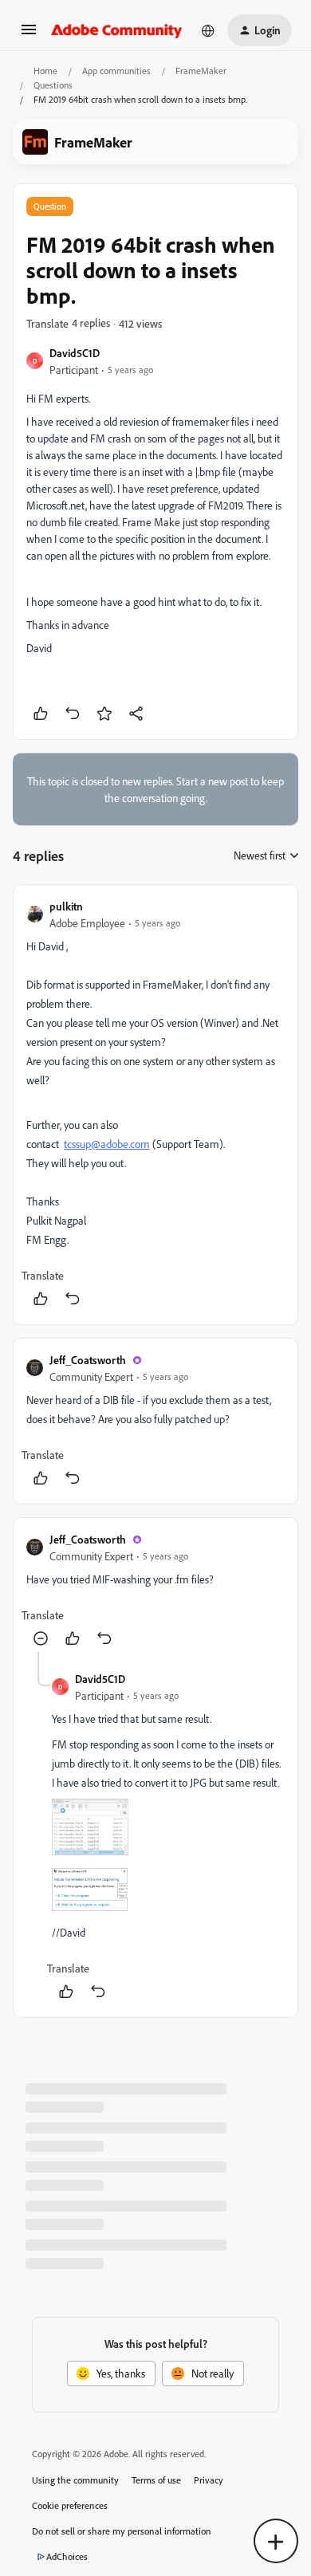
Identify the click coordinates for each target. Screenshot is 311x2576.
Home (45, 71)
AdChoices (67, 2556)
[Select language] (208, 30)
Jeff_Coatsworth (88, 1360)
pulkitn (66, 906)
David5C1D (75, 353)
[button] (29, 35)
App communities (116, 71)
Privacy (209, 2480)
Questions (53, 85)
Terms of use (156, 2480)
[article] (155, 1105)
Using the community (75, 2480)
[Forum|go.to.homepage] (117, 30)
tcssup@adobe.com (107, 1144)
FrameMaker (201, 71)
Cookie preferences (70, 2505)
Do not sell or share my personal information (122, 2531)
